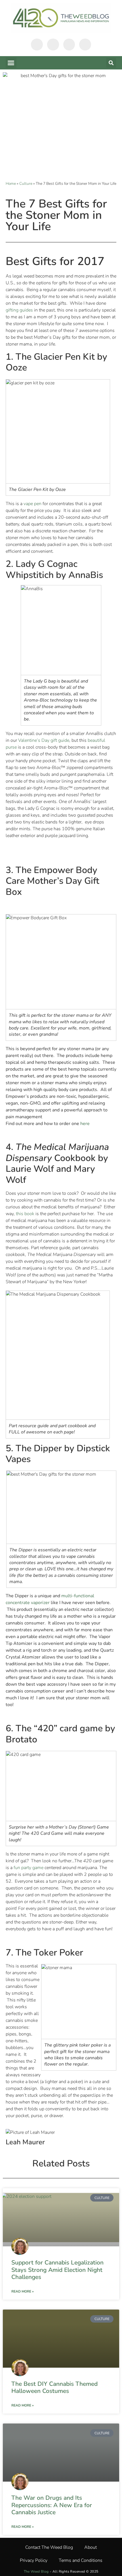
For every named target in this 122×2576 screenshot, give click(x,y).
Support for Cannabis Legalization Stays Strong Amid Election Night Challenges (57, 2270)
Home (11, 184)
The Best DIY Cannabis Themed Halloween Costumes (54, 2387)
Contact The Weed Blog (49, 2547)
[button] (11, 63)
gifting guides (19, 310)
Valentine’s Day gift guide (44, 740)
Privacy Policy (34, 2560)
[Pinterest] (85, 45)
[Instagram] (69, 45)
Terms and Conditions (81, 2560)
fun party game (28, 1868)
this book (25, 1214)
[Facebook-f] (37, 45)
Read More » (23, 2291)
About (91, 2547)
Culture (26, 184)
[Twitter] (53, 45)
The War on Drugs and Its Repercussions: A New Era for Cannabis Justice (52, 2505)
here (86, 1124)
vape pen (32, 504)
